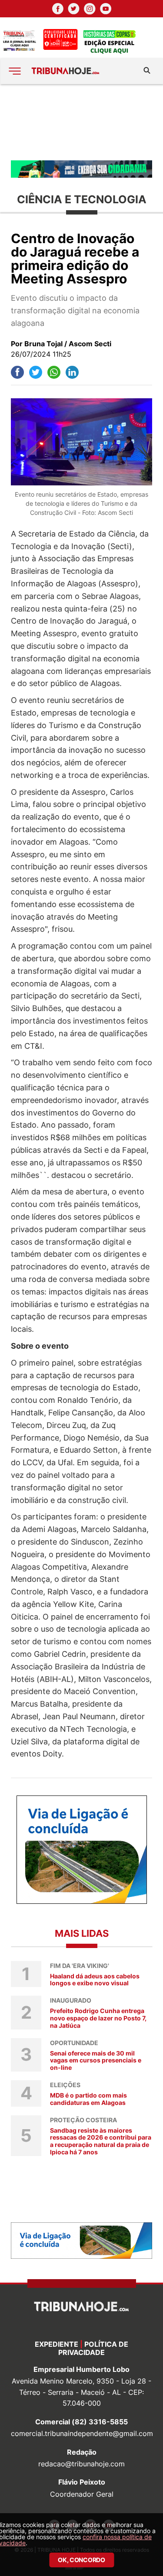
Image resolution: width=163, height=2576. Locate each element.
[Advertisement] (81, 122)
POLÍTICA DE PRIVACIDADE (93, 2348)
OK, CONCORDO (81, 2560)
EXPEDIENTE (57, 2344)
